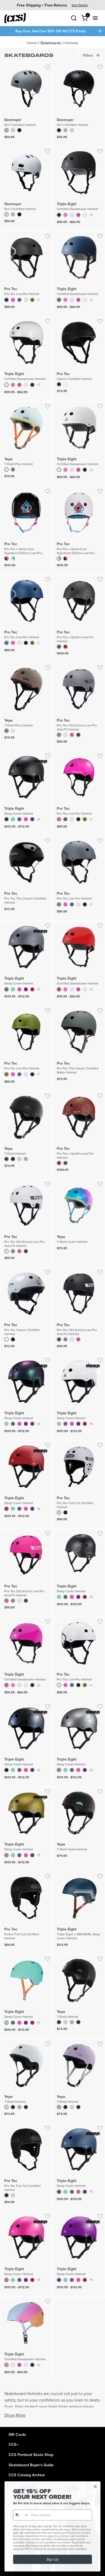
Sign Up (52, 2560)
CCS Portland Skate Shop (31, 2455)
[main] (52, 1232)
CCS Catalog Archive (27, 2475)
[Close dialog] (95, 2487)
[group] (52, 5)
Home (32, 43)
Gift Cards (17, 2434)
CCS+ (13, 2444)
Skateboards (51, 43)
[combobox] (21, 2515)
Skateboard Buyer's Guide (31, 2465)
